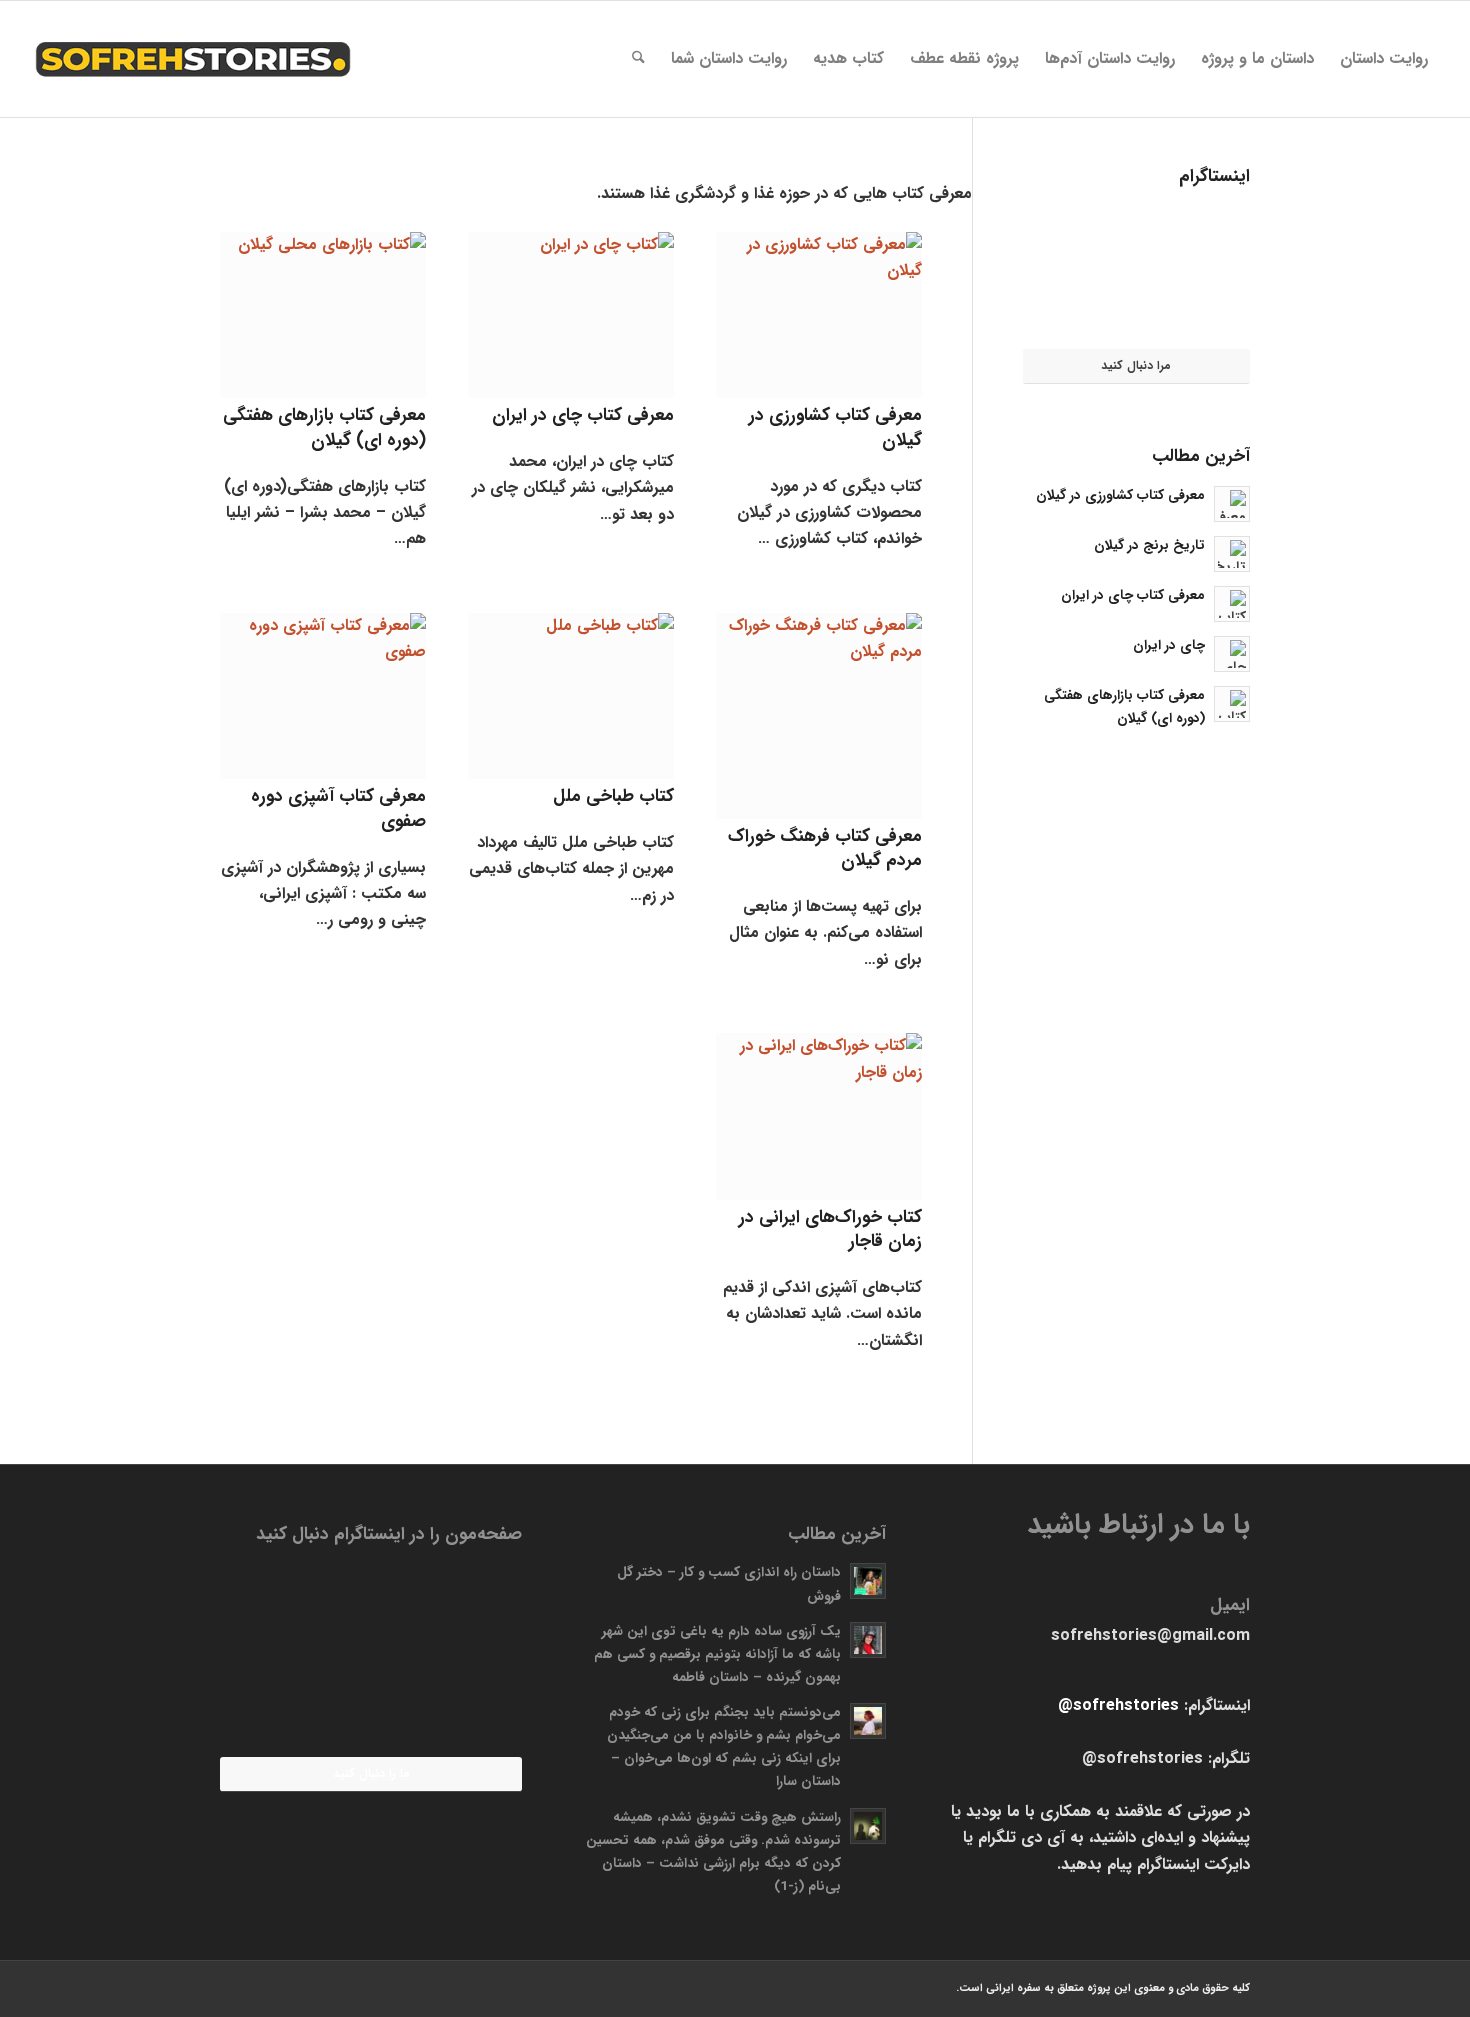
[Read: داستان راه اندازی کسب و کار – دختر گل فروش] (868, 1581)
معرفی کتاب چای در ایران (583, 415)
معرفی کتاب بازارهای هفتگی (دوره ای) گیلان (324, 428)
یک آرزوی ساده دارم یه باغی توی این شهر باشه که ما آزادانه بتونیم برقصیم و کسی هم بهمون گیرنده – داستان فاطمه (717, 1654)
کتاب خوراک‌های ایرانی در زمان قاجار (830, 1230)
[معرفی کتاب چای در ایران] (571, 315)
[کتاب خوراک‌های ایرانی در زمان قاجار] (819, 1116)
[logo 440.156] (192, 59)
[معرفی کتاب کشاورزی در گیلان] (819, 315)
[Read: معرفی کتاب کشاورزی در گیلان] (1232, 504)
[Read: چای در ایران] (1232, 654)
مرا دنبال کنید (1136, 365)
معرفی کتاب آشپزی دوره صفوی (338, 809)
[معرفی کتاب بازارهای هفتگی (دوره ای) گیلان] (323, 315)
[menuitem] (1384, 59)
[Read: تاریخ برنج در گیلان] (1232, 554)
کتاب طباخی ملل (613, 796)
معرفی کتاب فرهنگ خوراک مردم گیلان (825, 849)
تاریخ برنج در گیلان (1149, 545)
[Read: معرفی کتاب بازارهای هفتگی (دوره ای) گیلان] (1232, 704)
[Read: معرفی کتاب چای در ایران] (1232, 604)
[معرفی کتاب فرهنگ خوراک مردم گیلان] (819, 716)
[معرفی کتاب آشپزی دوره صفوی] (323, 696)
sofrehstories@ (1118, 1705)
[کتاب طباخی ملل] (571, 696)
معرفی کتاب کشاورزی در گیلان (835, 428)
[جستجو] (638, 59)
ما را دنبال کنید (371, 1773)
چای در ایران (1169, 645)
